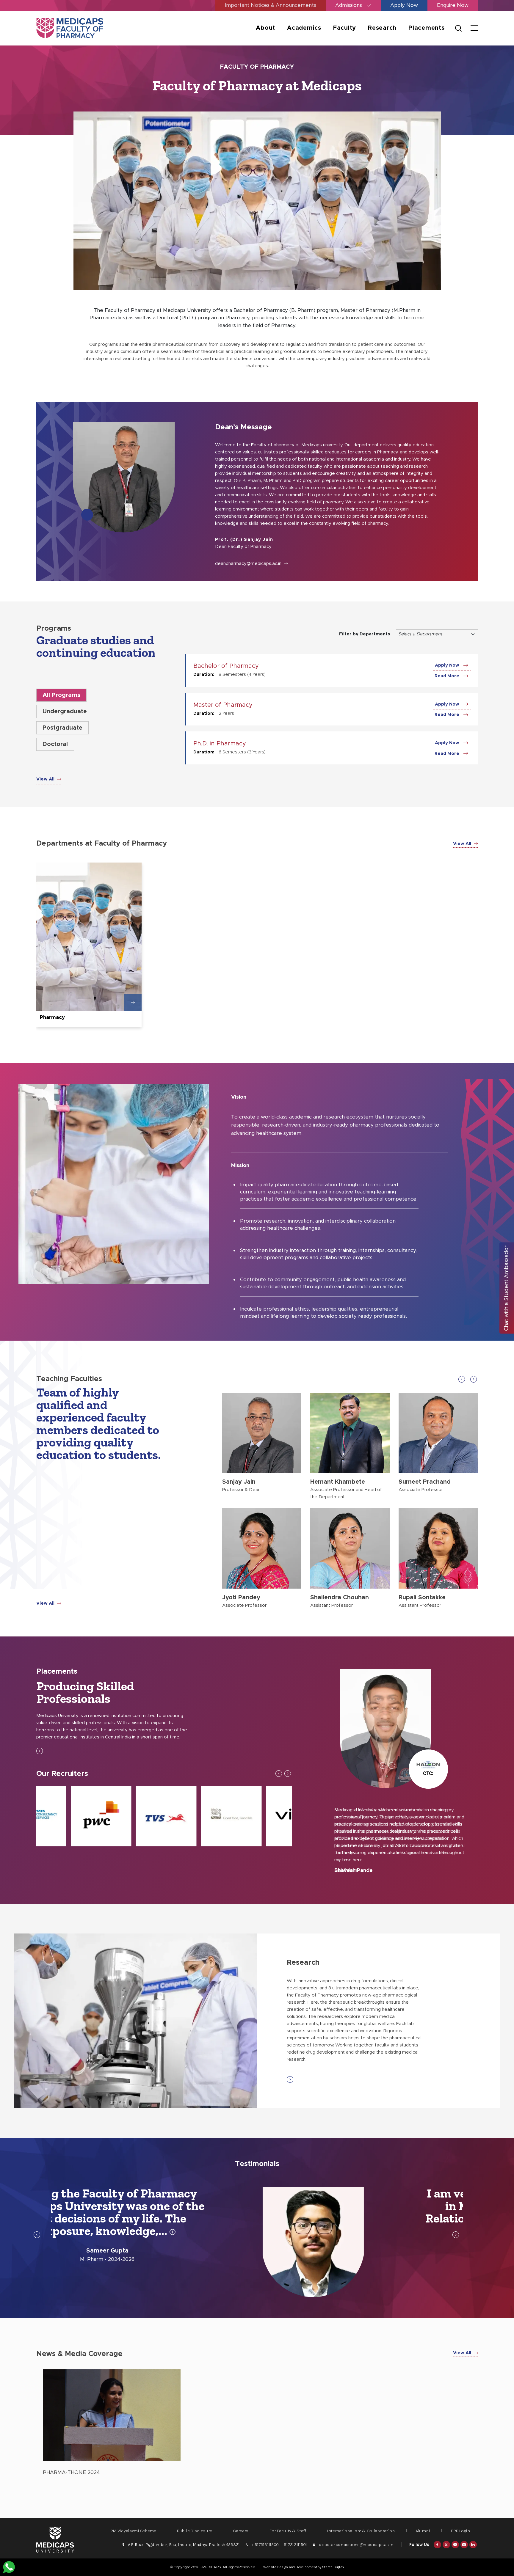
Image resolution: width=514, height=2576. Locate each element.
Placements (427, 28)
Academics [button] (304, 28)
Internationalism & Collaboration (361, 2531)
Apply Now (404, 5)
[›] (474, 1379)
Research (382, 28)
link (89, 945)
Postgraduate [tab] (62, 728)
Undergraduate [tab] (65, 711)
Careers (241, 2531)
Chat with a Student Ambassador (507, 1288)
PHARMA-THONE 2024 (71, 2472)
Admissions (349, 5)
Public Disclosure (195, 2531)
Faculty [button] (345, 28)
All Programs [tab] (61, 695)
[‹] (462, 1379)
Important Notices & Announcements (271, 5)
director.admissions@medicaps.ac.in (356, 2544)
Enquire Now (453, 5)
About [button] (265, 28)
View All (46, 779)
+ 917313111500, (266, 2544)
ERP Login (460, 2531)
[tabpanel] (257, 2424)
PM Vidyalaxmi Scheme (133, 2531)
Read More (448, 676)
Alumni (423, 2531)
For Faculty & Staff (288, 2531)
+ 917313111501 (294, 2544)
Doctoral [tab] (55, 744)
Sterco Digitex (333, 2567)
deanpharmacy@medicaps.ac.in (249, 564)
